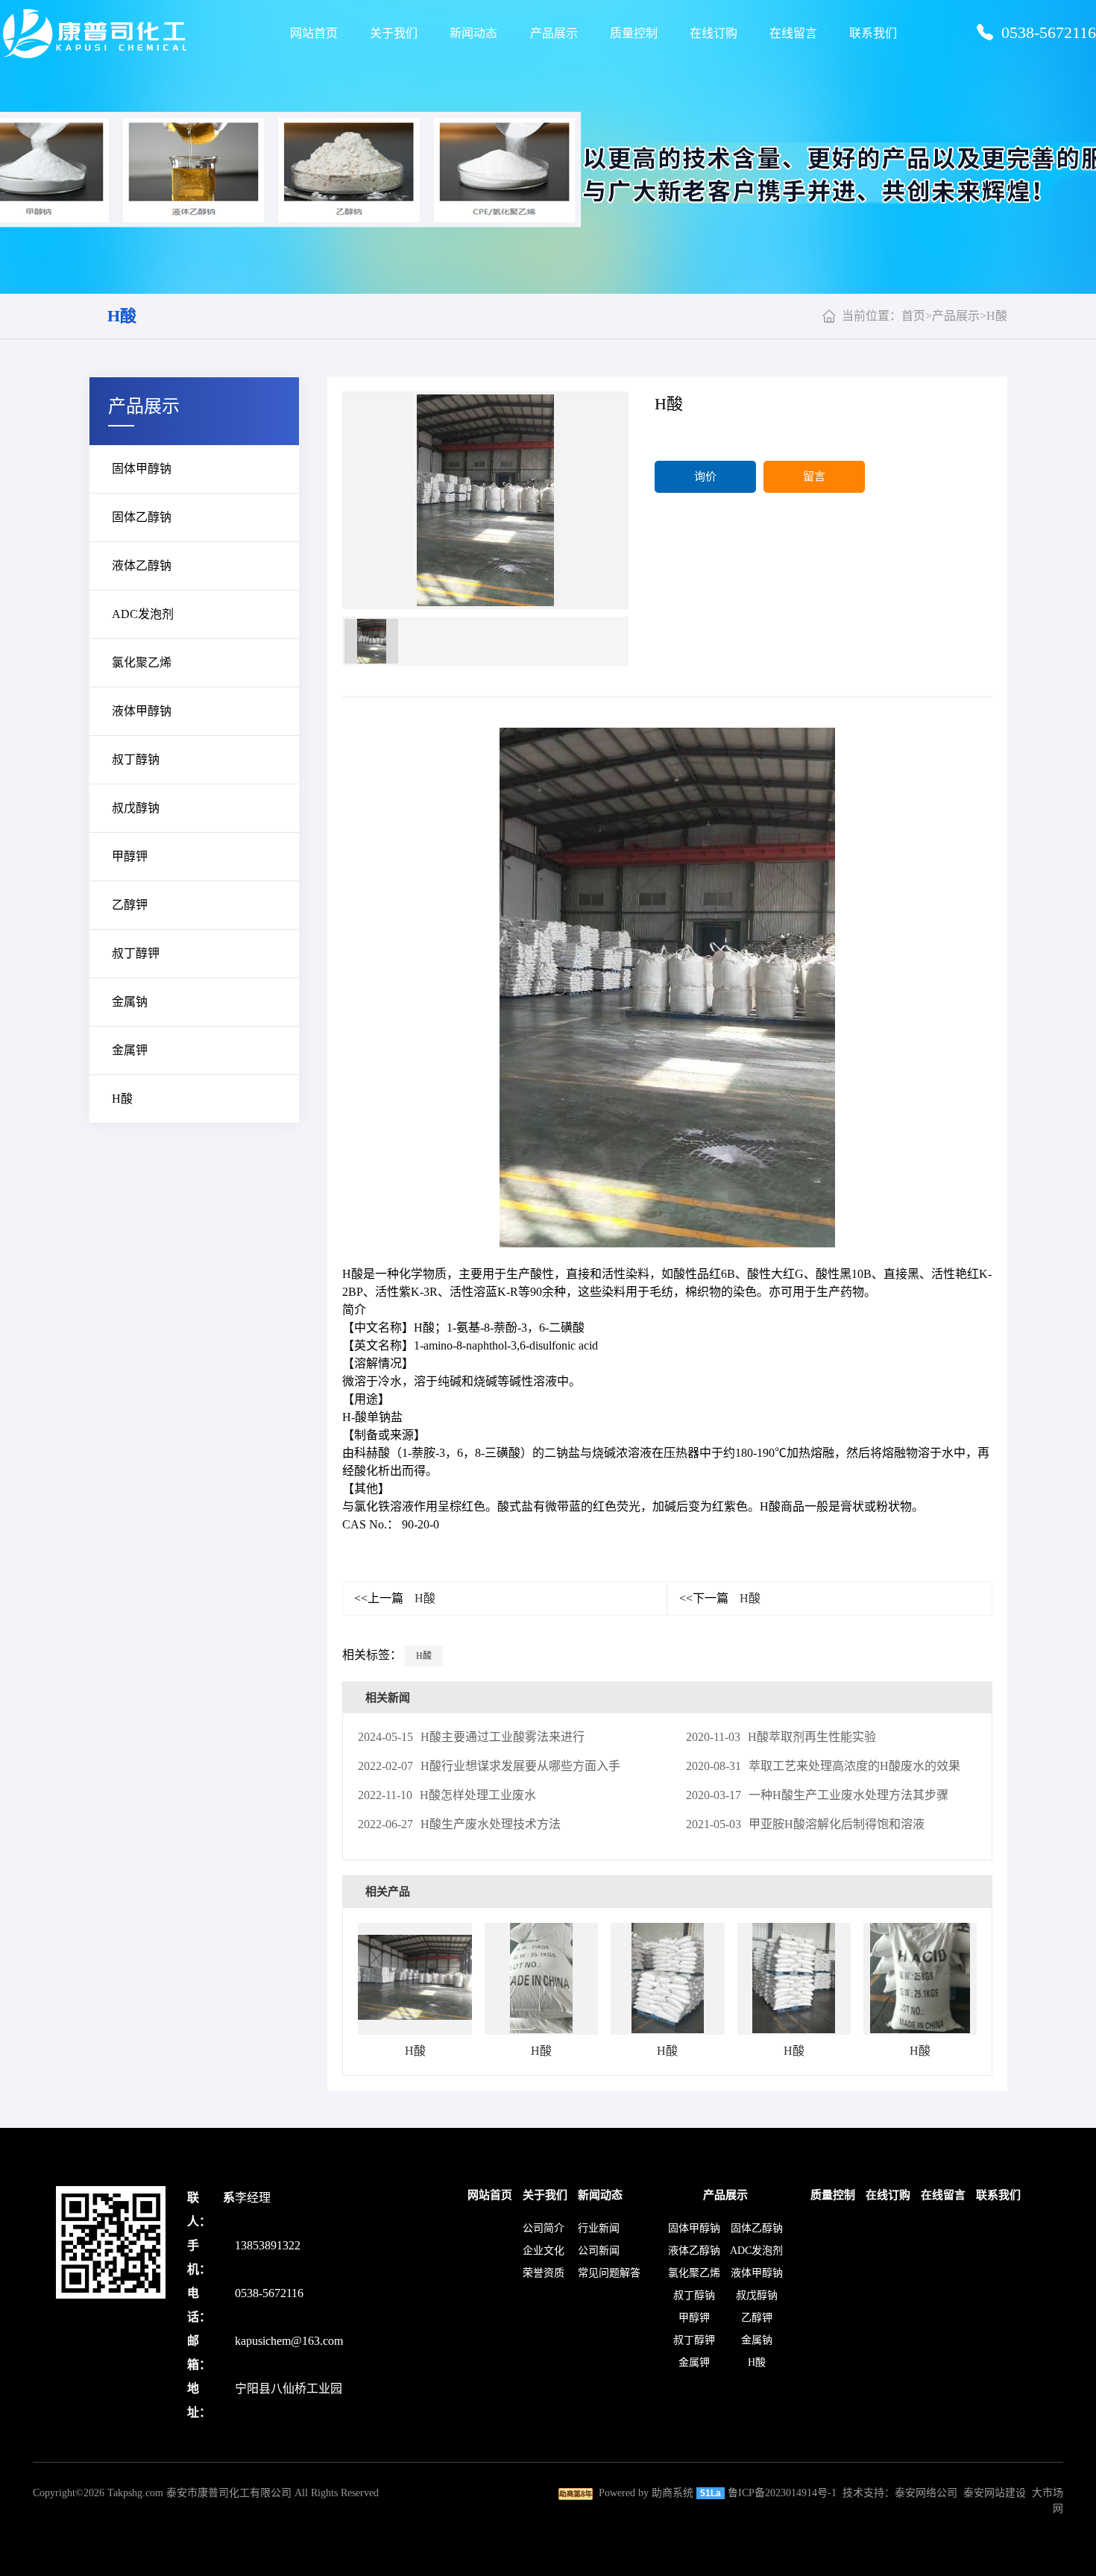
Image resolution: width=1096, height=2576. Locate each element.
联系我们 (873, 33)
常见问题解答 (609, 2273)
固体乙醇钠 (142, 517)
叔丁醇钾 (136, 953)
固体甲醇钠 (142, 469)
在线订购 (714, 33)
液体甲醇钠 (142, 711)
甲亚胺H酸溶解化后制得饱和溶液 (805, 1824)
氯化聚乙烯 (142, 662)
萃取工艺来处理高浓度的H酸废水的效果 (823, 1766)
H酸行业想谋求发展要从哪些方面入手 (489, 1766)
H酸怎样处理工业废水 (447, 1795)
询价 (705, 476)
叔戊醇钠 (136, 808)
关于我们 (394, 33)
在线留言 (793, 33)
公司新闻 (599, 2251)
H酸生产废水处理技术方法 (459, 1824)
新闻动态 (473, 33)
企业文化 (544, 2251)
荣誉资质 (544, 2273)
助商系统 (673, 2493)
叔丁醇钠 (136, 759)
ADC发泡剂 (143, 614)
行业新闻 (599, 2228)
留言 (814, 476)
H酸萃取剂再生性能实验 (781, 1737)
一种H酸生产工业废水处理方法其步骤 (817, 1795)
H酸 (122, 316)
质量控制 (634, 33)
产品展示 (554, 33)
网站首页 (314, 33)
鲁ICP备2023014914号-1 (782, 2493)
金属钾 (130, 1050)
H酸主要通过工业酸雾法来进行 (471, 1737)
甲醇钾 (130, 856)
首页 (913, 316)
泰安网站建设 (995, 2493)
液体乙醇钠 (142, 566)
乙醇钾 (130, 905)
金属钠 (130, 1002)
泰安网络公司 (926, 2493)
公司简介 (544, 2228)
